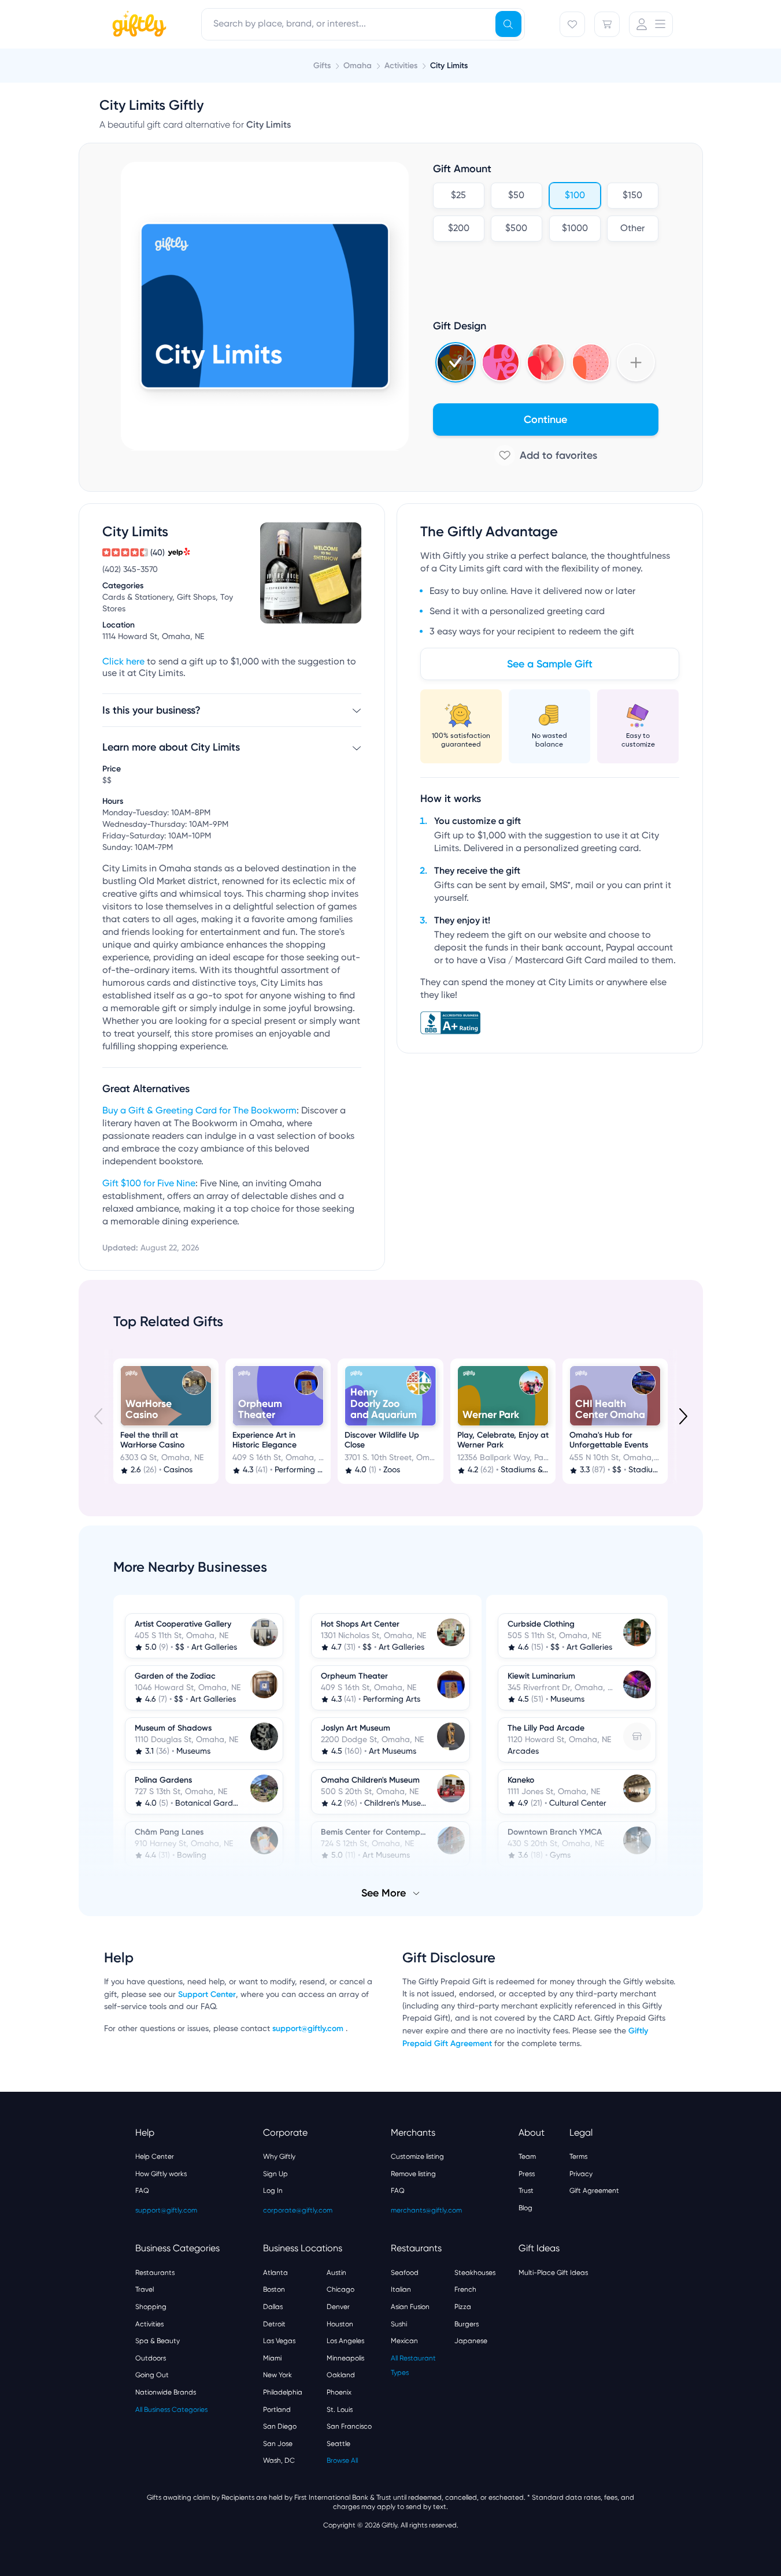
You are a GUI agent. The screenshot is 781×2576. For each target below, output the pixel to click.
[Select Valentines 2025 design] (501, 362)
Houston (340, 2324)
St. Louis (340, 2410)
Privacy (581, 2174)
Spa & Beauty (158, 2341)
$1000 (574, 229)
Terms (578, 2156)
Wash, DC (279, 2460)
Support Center (207, 1994)
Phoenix (339, 2392)
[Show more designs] (636, 362)
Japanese (471, 2341)
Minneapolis (345, 2358)
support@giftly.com (309, 2028)
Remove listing (413, 2174)
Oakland (341, 2375)
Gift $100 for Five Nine (149, 1184)
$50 (516, 196)
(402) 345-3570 (130, 570)
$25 (458, 196)
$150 (632, 196)
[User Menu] (651, 24)
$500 (516, 229)
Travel (145, 2289)
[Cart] (607, 24)
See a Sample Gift (550, 664)
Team (527, 2156)
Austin (336, 2273)
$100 (574, 196)
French (465, 2289)
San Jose (278, 2444)
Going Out (152, 2375)
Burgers (467, 2324)
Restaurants (155, 2273)
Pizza (463, 2307)
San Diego (280, 2426)
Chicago (340, 2289)
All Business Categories (171, 2410)
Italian (401, 2289)
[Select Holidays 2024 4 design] (456, 362)
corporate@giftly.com (298, 2210)
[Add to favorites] (546, 455)
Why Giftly (279, 2156)
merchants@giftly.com (426, 2210)
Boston (274, 2289)
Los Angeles (345, 2341)
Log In (273, 2191)
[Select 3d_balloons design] (546, 362)
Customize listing (417, 2156)
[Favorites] (572, 24)
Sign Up (275, 2174)
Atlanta (275, 2273)
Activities (149, 2324)
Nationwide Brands (166, 2392)
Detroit (274, 2324)
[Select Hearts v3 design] (591, 362)
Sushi (399, 2324)
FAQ (142, 2191)
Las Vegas (279, 2341)
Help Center (155, 2156)
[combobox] (363, 24)
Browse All (342, 2460)
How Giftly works (161, 2174)
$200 (458, 229)
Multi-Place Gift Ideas (553, 2273)
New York (277, 2375)
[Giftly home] (138, 25)
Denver (338, 2307)
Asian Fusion (410, 2307)
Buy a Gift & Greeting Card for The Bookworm (199, 1111)
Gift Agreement (594, 2191)
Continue (545, 420)
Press (527, 2174)
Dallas (273, 2307)
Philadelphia (283, 2392)
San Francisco (349, 2426)
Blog (525, 2208)
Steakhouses (475, 2273)
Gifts (322, 66)
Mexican (404, 2341)
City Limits (449, 66)
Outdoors (151, 2358)
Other (632, 229)
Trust (526, 2191)
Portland (277, 2410)
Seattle (338, 2444)
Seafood (405, 2273)
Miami (272, 2358)
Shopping (151, 2307)
